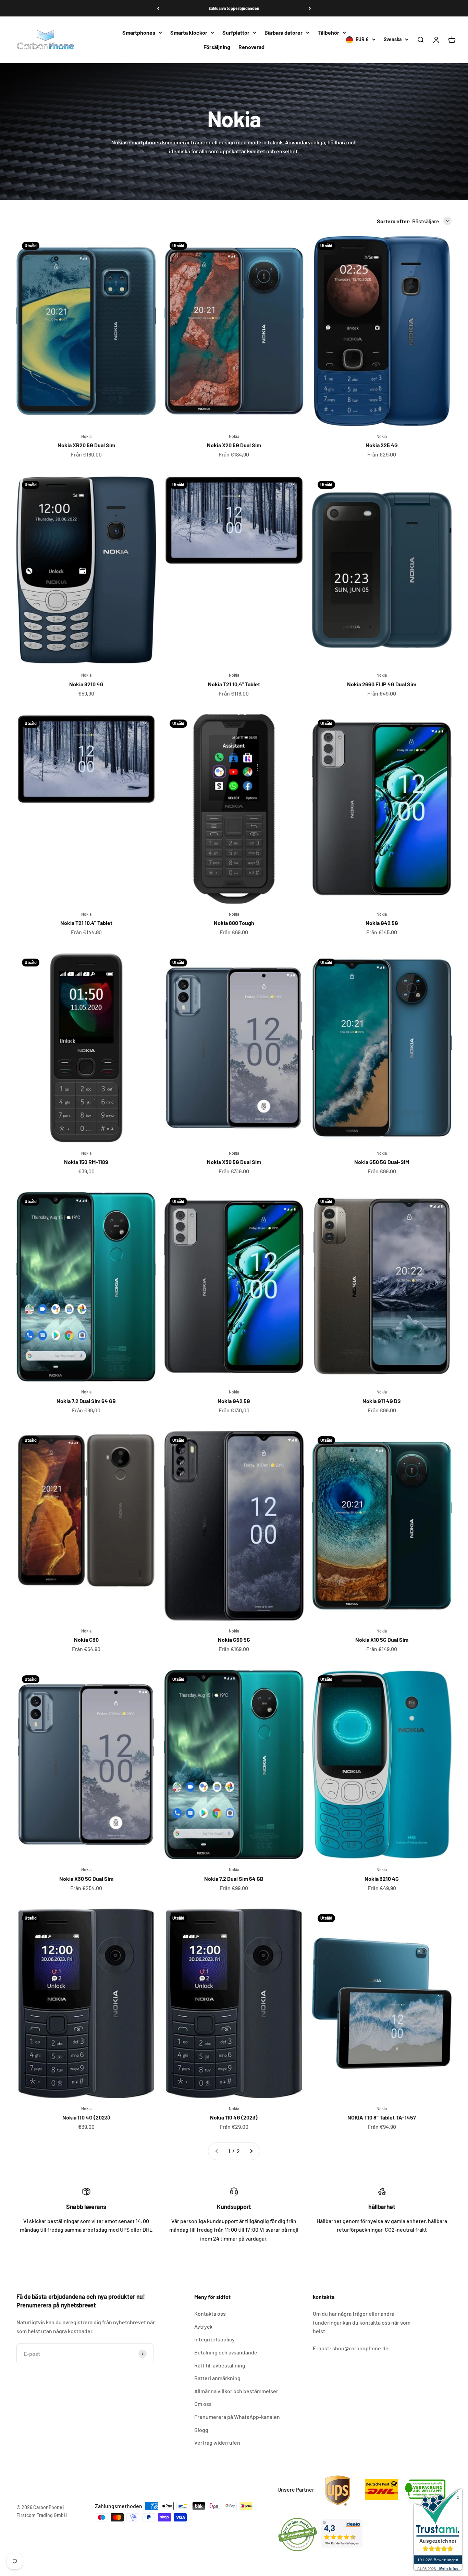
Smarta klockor (189, 32)
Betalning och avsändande (226, 2352)
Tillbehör (328, 32)
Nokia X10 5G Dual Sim (382, 1640)
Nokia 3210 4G (382, 1879)
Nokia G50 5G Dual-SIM (382, 1162)
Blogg (201, 2430)
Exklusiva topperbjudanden (234, 8)
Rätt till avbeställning (220, 2365)
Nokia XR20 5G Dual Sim (86, 445)
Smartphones (139, 32)
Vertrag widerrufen (217, 2442)
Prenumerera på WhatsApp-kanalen (237, 2417)
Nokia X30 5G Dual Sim (234, 1162)
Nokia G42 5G (382, 923)
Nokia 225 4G (382, 445)
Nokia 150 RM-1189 (86, 1162)
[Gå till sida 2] (251, 2151)
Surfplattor (236, 32)
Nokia (86, 436)
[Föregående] (158, 8)
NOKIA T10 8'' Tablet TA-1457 (382, 2117)
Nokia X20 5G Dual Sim (234, 445)
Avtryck (203, 2326)
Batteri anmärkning (217, 2378)
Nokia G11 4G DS (382, 1401)
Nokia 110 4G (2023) (86, 2117)
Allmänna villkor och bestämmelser (236, 2391)
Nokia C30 (86, 1640)
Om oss (203, 2404)
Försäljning (217, 47)
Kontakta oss (210, 2313)
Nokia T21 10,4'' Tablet (234, 684)
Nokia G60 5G (234, 1640)
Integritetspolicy (214, 2339)
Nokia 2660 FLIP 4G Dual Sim (382, 684)
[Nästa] (310, 8)
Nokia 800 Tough (234, 923)
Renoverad (251, 47)
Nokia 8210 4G (86, 684)
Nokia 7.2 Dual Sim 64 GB (86, 1401)
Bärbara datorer (284, 32)
